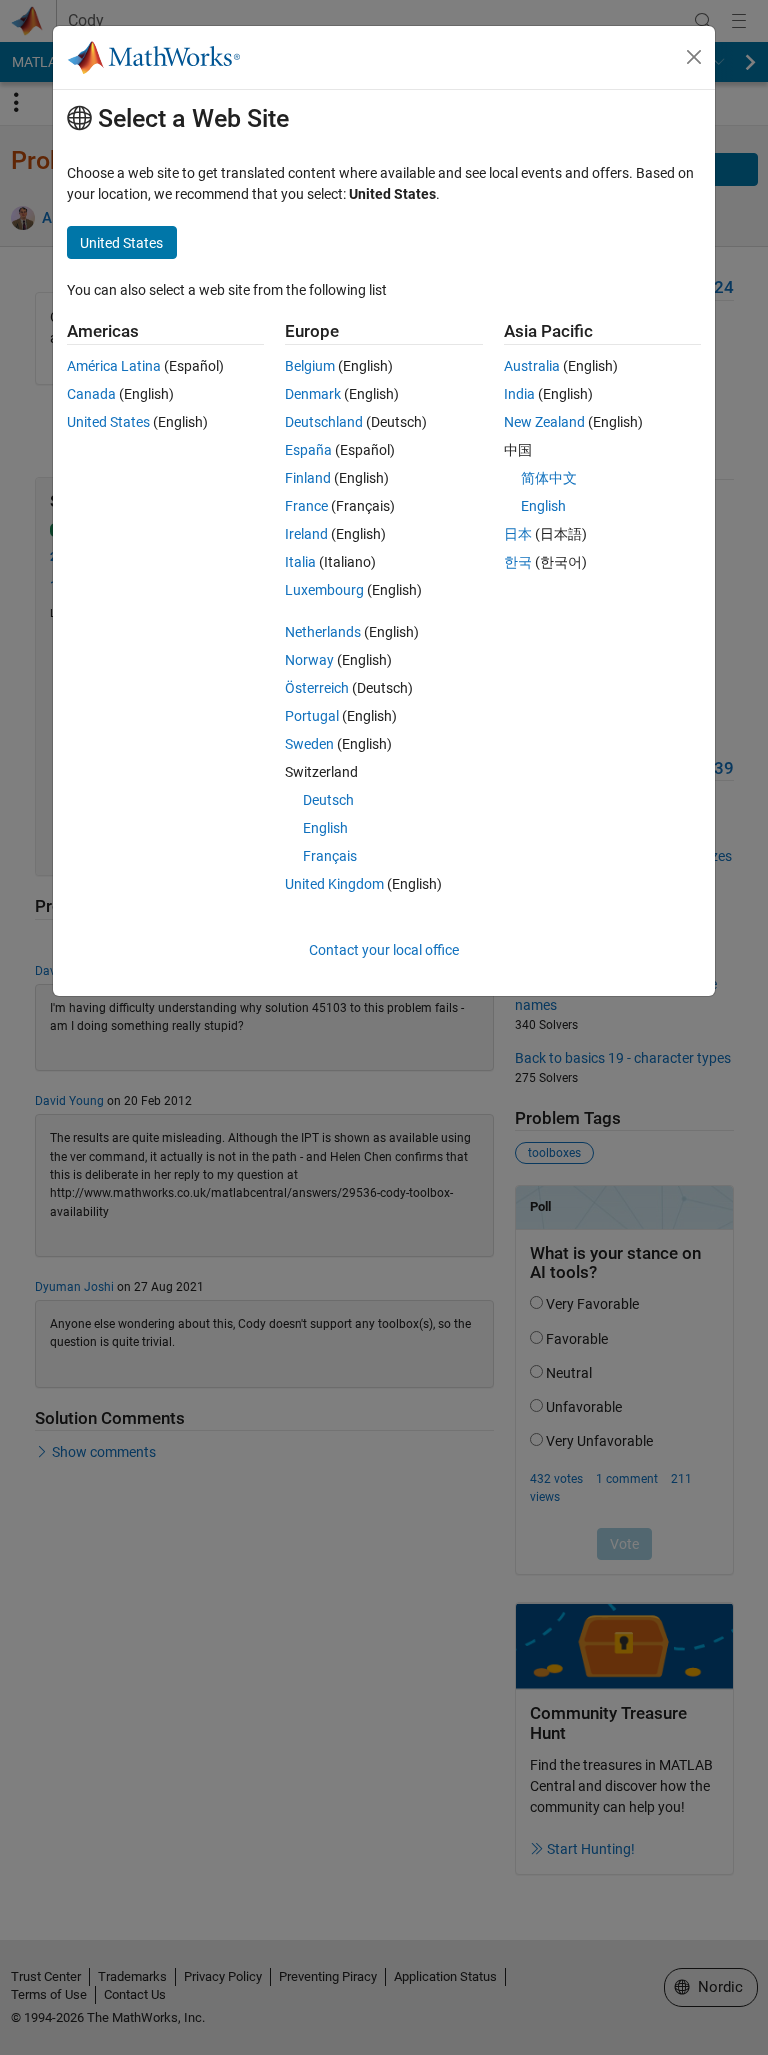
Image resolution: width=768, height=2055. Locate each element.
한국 (518, 562)
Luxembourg (324, 590)
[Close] (694, 57)
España (308, 450)
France (306, 506)
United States (108, 422)
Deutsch (328, 800)
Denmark (313, 394)
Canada (91, 394)
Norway (309, 660)
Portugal (312, 716)
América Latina (114, 366)
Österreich (317, 688)
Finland (308, 478)
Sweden (309, 744)
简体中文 (549, 478)
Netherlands (323, 632)
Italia (300, 562)
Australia (532, 366)
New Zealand (544, 422)
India (519, 394)
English (325, 828)
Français (330, 856)
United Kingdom (334, 884)
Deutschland (324, 422)
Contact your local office (384, 950)
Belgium (310, 366)
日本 (518, 534)
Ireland (306, 534)
